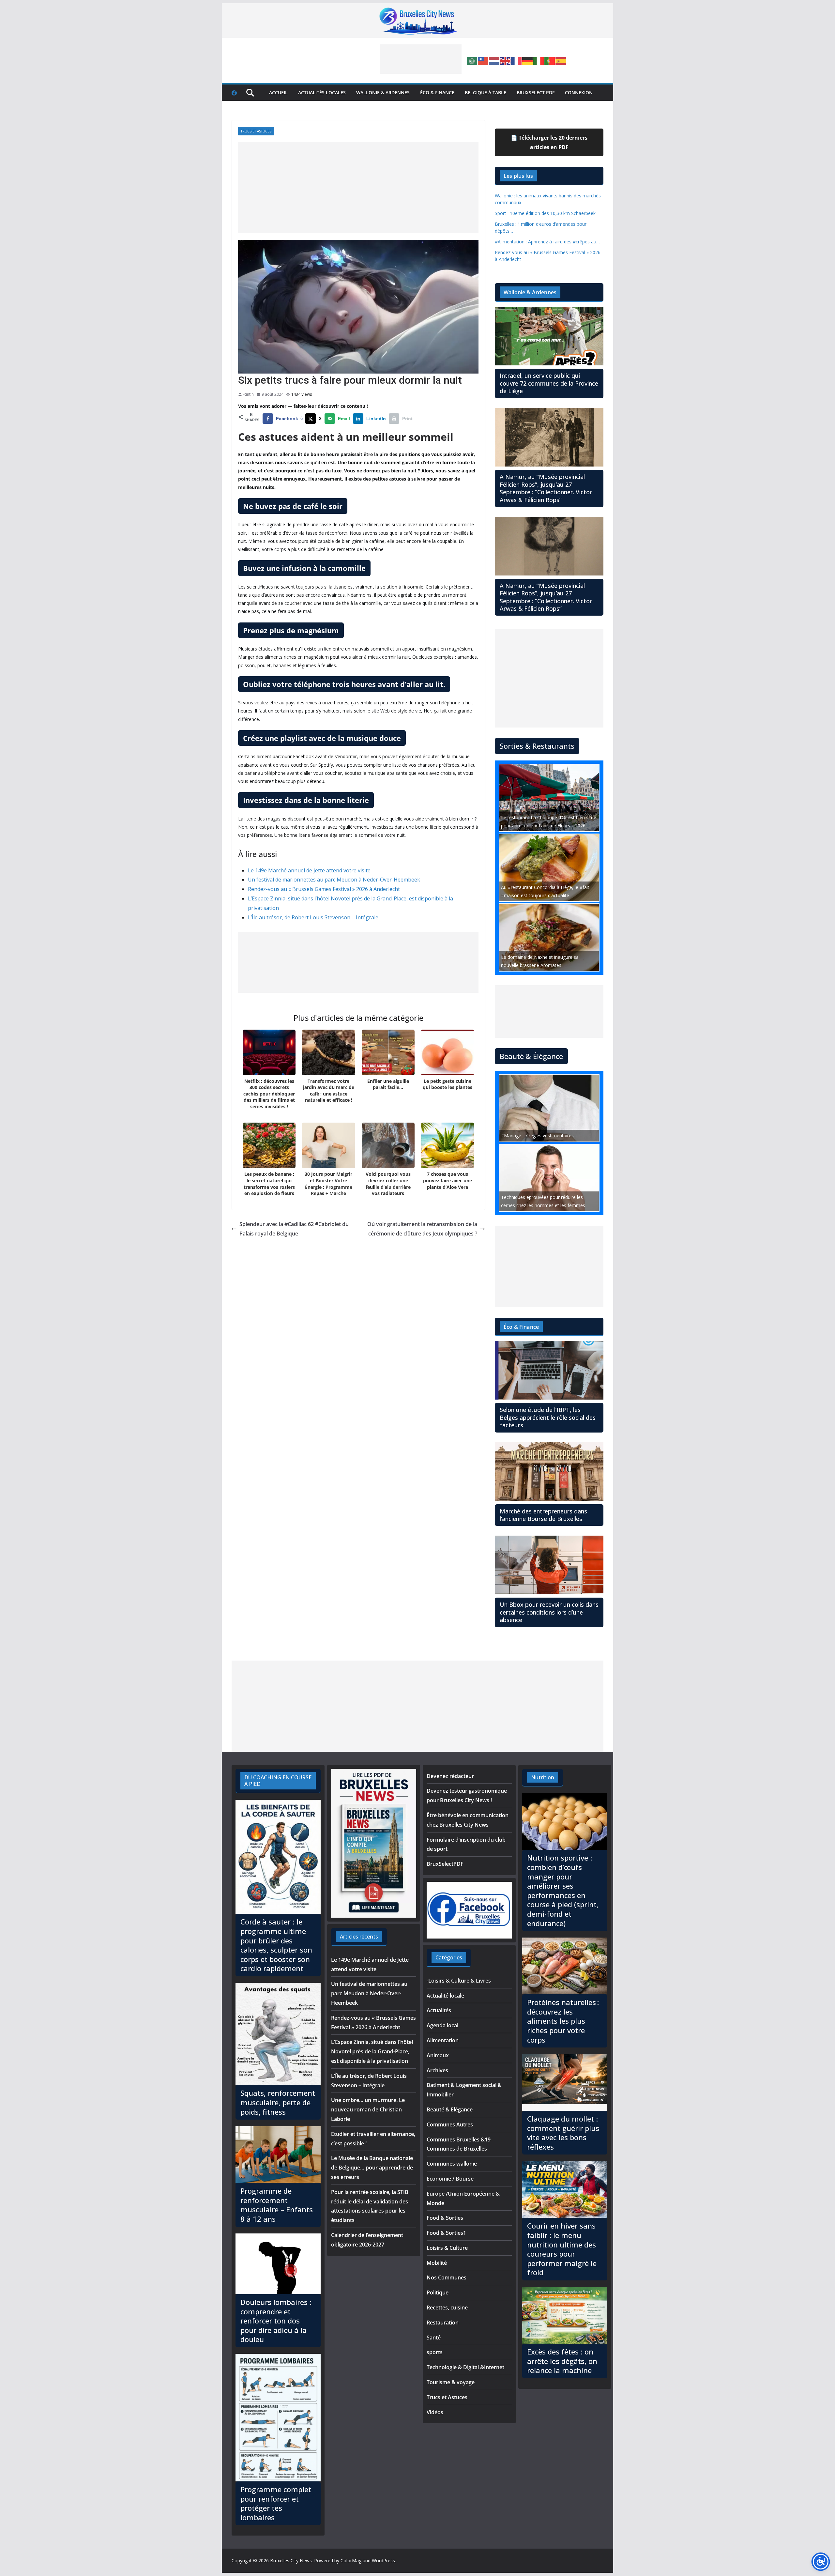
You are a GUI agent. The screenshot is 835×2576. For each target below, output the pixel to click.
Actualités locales (322, 92)
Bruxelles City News (291, 2561)
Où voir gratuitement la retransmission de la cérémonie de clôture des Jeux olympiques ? (422, 1229)
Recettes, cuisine (447, 2308)
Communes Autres (450, 2124)
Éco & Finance (437, 92)
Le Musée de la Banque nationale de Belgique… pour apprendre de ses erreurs (372, 2168)
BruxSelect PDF (536, 92)
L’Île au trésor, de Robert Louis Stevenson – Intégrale (313, 917)
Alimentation (443, 2040)
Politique (438, 2292)
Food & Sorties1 (446, 2233)
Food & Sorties (445, 2218)
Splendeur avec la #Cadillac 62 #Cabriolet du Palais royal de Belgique (294, 1229)
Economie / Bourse (450, 2179)
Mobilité (437, 2263)
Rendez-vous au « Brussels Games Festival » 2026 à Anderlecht (324, 889)
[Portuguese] (550, 60)
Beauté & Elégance (450, 2109)
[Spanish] (561, 60)
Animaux (438, 2055)
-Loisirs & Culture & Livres (459, 1981)
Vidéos (435, 2412)
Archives (437, 2070)
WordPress (383, 2561)
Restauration (443, 2323)
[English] (506, 60)
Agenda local (442, 2025)
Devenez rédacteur (450, 1776)
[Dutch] (494, 60)
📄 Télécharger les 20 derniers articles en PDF (549, 142)
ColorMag (351, 2561)
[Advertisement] (421, 59)
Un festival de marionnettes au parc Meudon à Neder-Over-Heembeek (334, 880)
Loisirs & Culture (447, 2248)
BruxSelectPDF (445, 1864)
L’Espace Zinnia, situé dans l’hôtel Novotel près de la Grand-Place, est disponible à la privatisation (372, 2051)
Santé (434, 2338)
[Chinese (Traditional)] (483, 60)
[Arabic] (472, 60)
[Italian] (539, 60)
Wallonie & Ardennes (383, 92)
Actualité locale (445, 1996)
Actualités (439, 2010)
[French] (517, 60)
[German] (528, 60)
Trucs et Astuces (256, 131)
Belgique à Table (486, 92)
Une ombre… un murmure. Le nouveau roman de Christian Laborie (368, 2109)
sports (435, 2352)
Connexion (579, 92)
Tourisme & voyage (451, 2382)
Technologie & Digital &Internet (465, 2367)
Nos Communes (447, 2277)
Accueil (278, 92)
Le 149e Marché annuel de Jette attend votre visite (309, 870)
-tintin (249, 394)
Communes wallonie (452, 2164)
